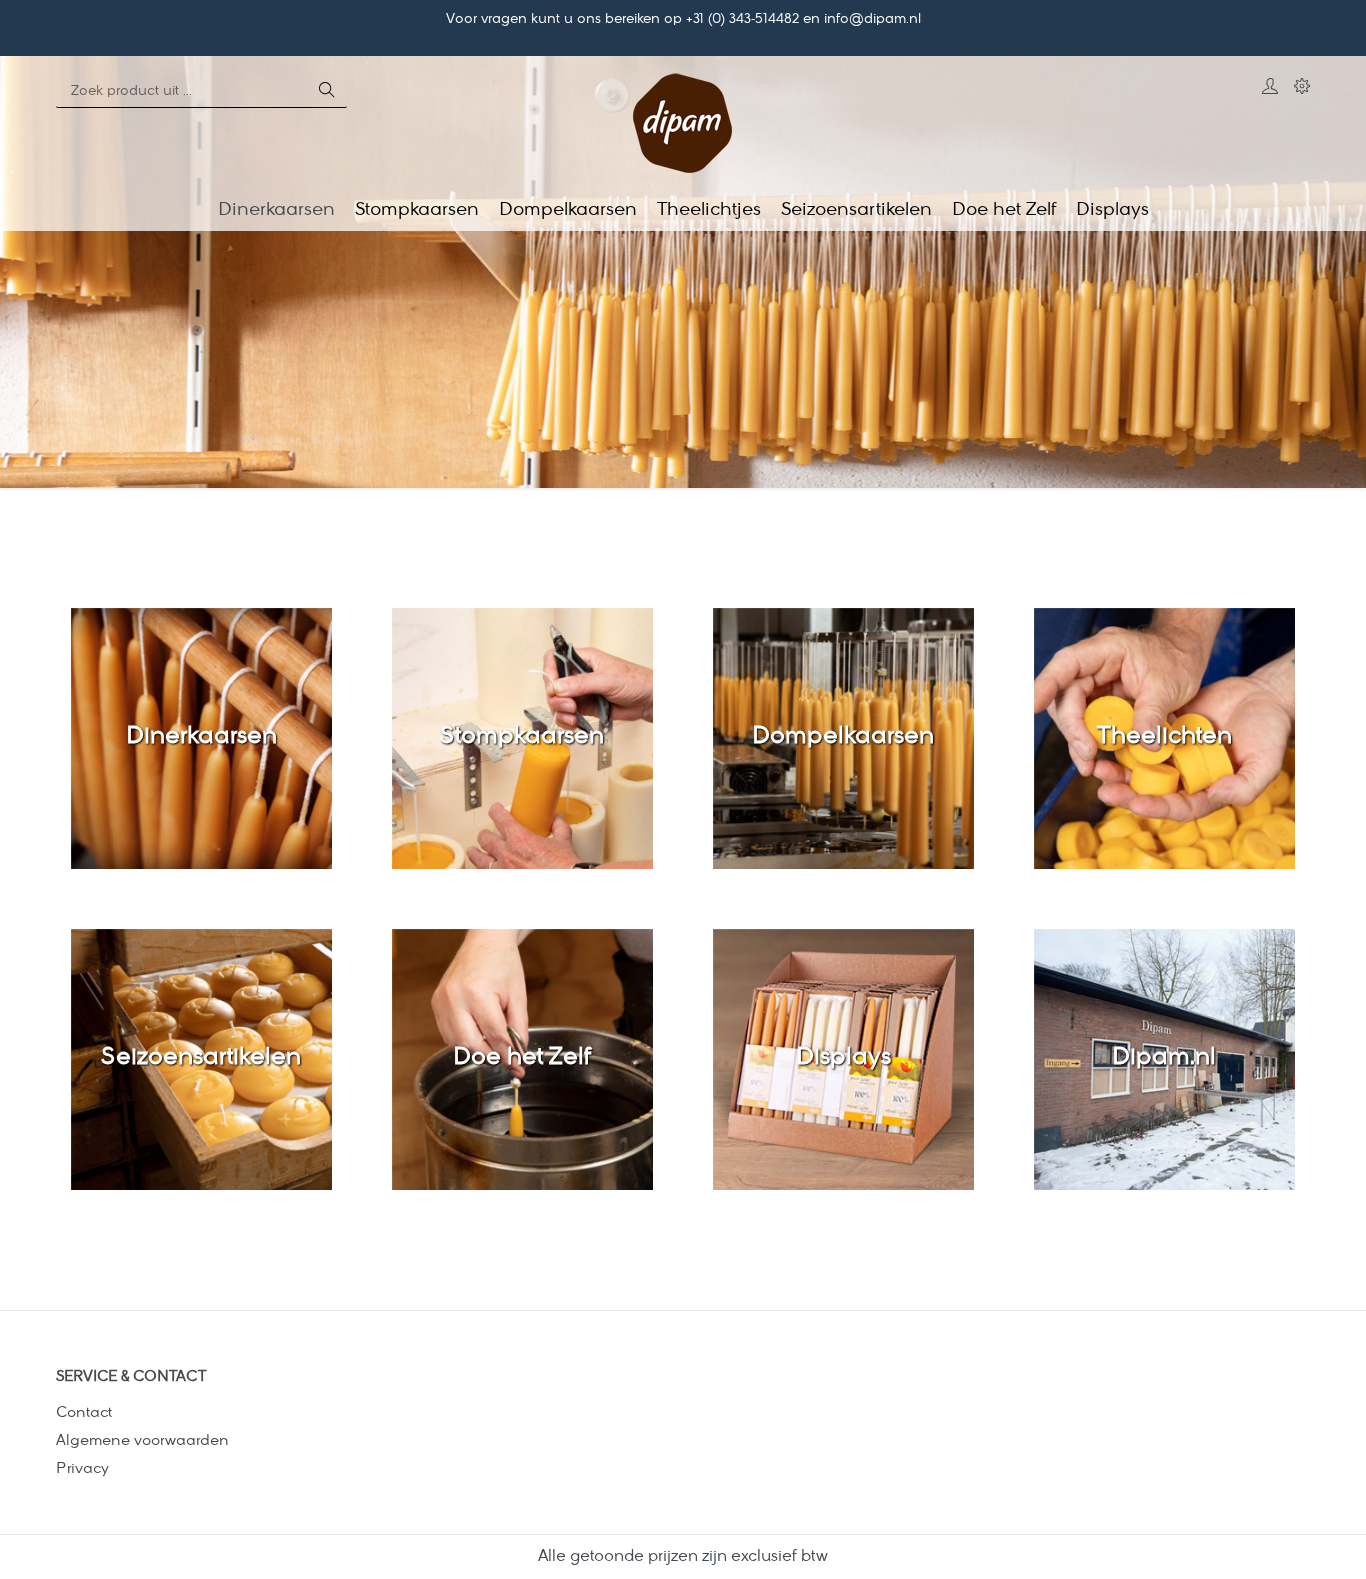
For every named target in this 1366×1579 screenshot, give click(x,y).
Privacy (82, 1469)
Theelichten (1164, 737)
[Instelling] (1302, 89)
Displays (843, 1058)
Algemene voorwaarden (142, 1441)
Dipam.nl (1164, 1058)
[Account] (1270, 89)
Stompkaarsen (522, 737)
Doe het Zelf (522, 1058)
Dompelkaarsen (843, 737)
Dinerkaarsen (201, 737)
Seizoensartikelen (201, 1058)
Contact (84, 1413)
